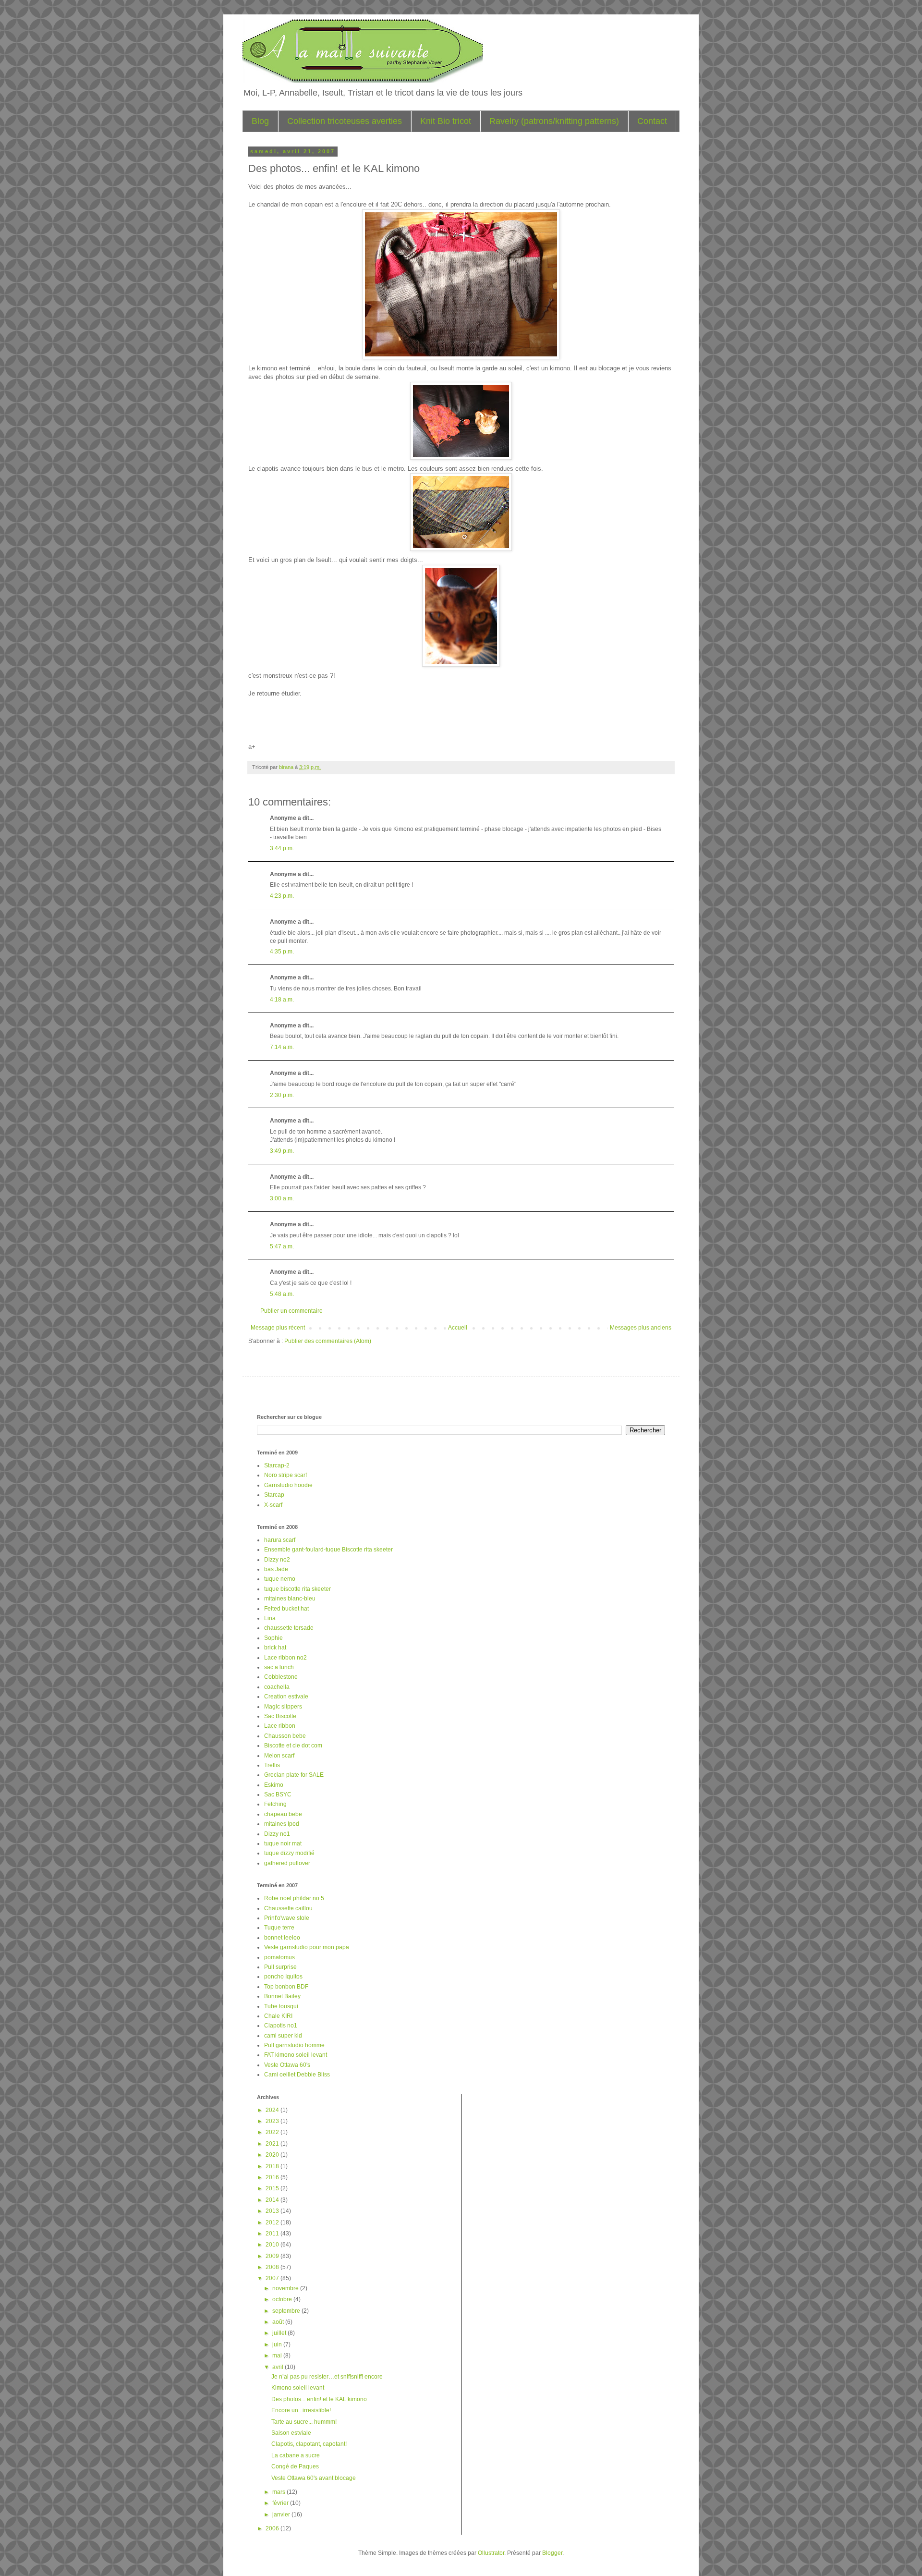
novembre (286, 2288)
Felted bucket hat (286, 1609)
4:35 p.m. (282, 952)
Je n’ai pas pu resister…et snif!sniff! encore (327, 2377)
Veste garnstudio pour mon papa (307, 1947)
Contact (652, 121)
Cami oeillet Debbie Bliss (297, 2075)
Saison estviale (291, 2433)
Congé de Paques (295, 2466)
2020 (273, 2155)
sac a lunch (279, 1667)
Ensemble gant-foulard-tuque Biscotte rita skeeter (328, 1550)
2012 (273, 2222)
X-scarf (273, 1505)
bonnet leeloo (282, 1938)
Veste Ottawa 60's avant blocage (314, 2478)
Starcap (274, 1495)
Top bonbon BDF (286, 1987)
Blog (260, 121)
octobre (283, 2299)
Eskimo (274, 1785)
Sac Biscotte (280, 1716)
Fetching (275, 1804)
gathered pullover (287, 1863)
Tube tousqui (281, 2006)
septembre (287, 2311)
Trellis (272, 1765)
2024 (273, 2110)
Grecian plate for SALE (294, 1775)
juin (278, 2344)
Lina (270, 1618)
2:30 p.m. (282, 1095)
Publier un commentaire (291, 1311)
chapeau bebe (283, 1814)
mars (279, 2492)
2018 (273, 2166)
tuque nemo (280, 1579)
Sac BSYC (278, 1795)
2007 (273, 2278)
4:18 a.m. (282, 1000)
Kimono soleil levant (298, 2388)
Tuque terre (279, 1928)
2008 (273, 2267)
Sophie (273, 1638)
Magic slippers (283, 1707)
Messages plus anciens (641, 1328)
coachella (277, 1687)
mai (278, 2356)
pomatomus (279, 1957)
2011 (273, 2234)
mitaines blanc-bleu (290, 1599)
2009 (273, 2256)
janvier (282, 2515)
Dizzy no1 (277, 1834)
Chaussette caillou (288, 1908)
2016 (273, 2177)
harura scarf (280, 1540)
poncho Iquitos (283, 1977)
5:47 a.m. (282, 1246)
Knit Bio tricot (446, 121)
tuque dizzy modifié (289, 1853)
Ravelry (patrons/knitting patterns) (554, 121)
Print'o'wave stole (287, 1918)
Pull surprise (280, 1967)
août (279, 2322)
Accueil (458, 1328)
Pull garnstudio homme (294, 2045)
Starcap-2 (277, 1465)
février (281, 2503)
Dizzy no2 (277, 1560)
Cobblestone (281, 1677)
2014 (273, 2200)
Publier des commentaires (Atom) (328, 1341)
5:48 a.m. (282, 1294)
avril (279, 2367)
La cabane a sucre (296, 2455)
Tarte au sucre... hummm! (304, 2422)
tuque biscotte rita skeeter (297, 1589)
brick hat (275, 1648)
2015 (273, 2188)
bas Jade (276, 1569)
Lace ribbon (280, 1726)
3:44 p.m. (282, 848)
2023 (273, 2121)
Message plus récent (278, 1328)
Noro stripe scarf (285, 1475)
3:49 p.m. (282, 1151)
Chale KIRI (278, 2016)
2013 (273, 2211)
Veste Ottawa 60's (287, 2065)
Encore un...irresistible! (301, 2410)
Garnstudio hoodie (288, 1485)
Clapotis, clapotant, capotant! (309, 2444)
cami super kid (283, 2036)
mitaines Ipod (282, 1824)
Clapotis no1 (281, 2026)
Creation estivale (286, 1697)
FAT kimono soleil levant (296, 2055)
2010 (273, 2245)
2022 (273, 2132)
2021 (273, 2144)
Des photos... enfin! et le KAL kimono (319, 2399)
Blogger (552, 2553)
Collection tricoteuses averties (345, 121)
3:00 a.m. (282, 1198)
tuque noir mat (283, 1843)
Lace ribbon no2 (285, 1658)
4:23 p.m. (282, 896)
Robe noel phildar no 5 (294, 1898)
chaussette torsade (289, 1628)
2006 (273, 2528)
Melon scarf (279, 1756)
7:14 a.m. (282, 1047)
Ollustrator (491, 2553)
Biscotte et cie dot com (293, 1746)
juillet (280, 2333)
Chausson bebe (285, 1736)
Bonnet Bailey (282, 1996)
